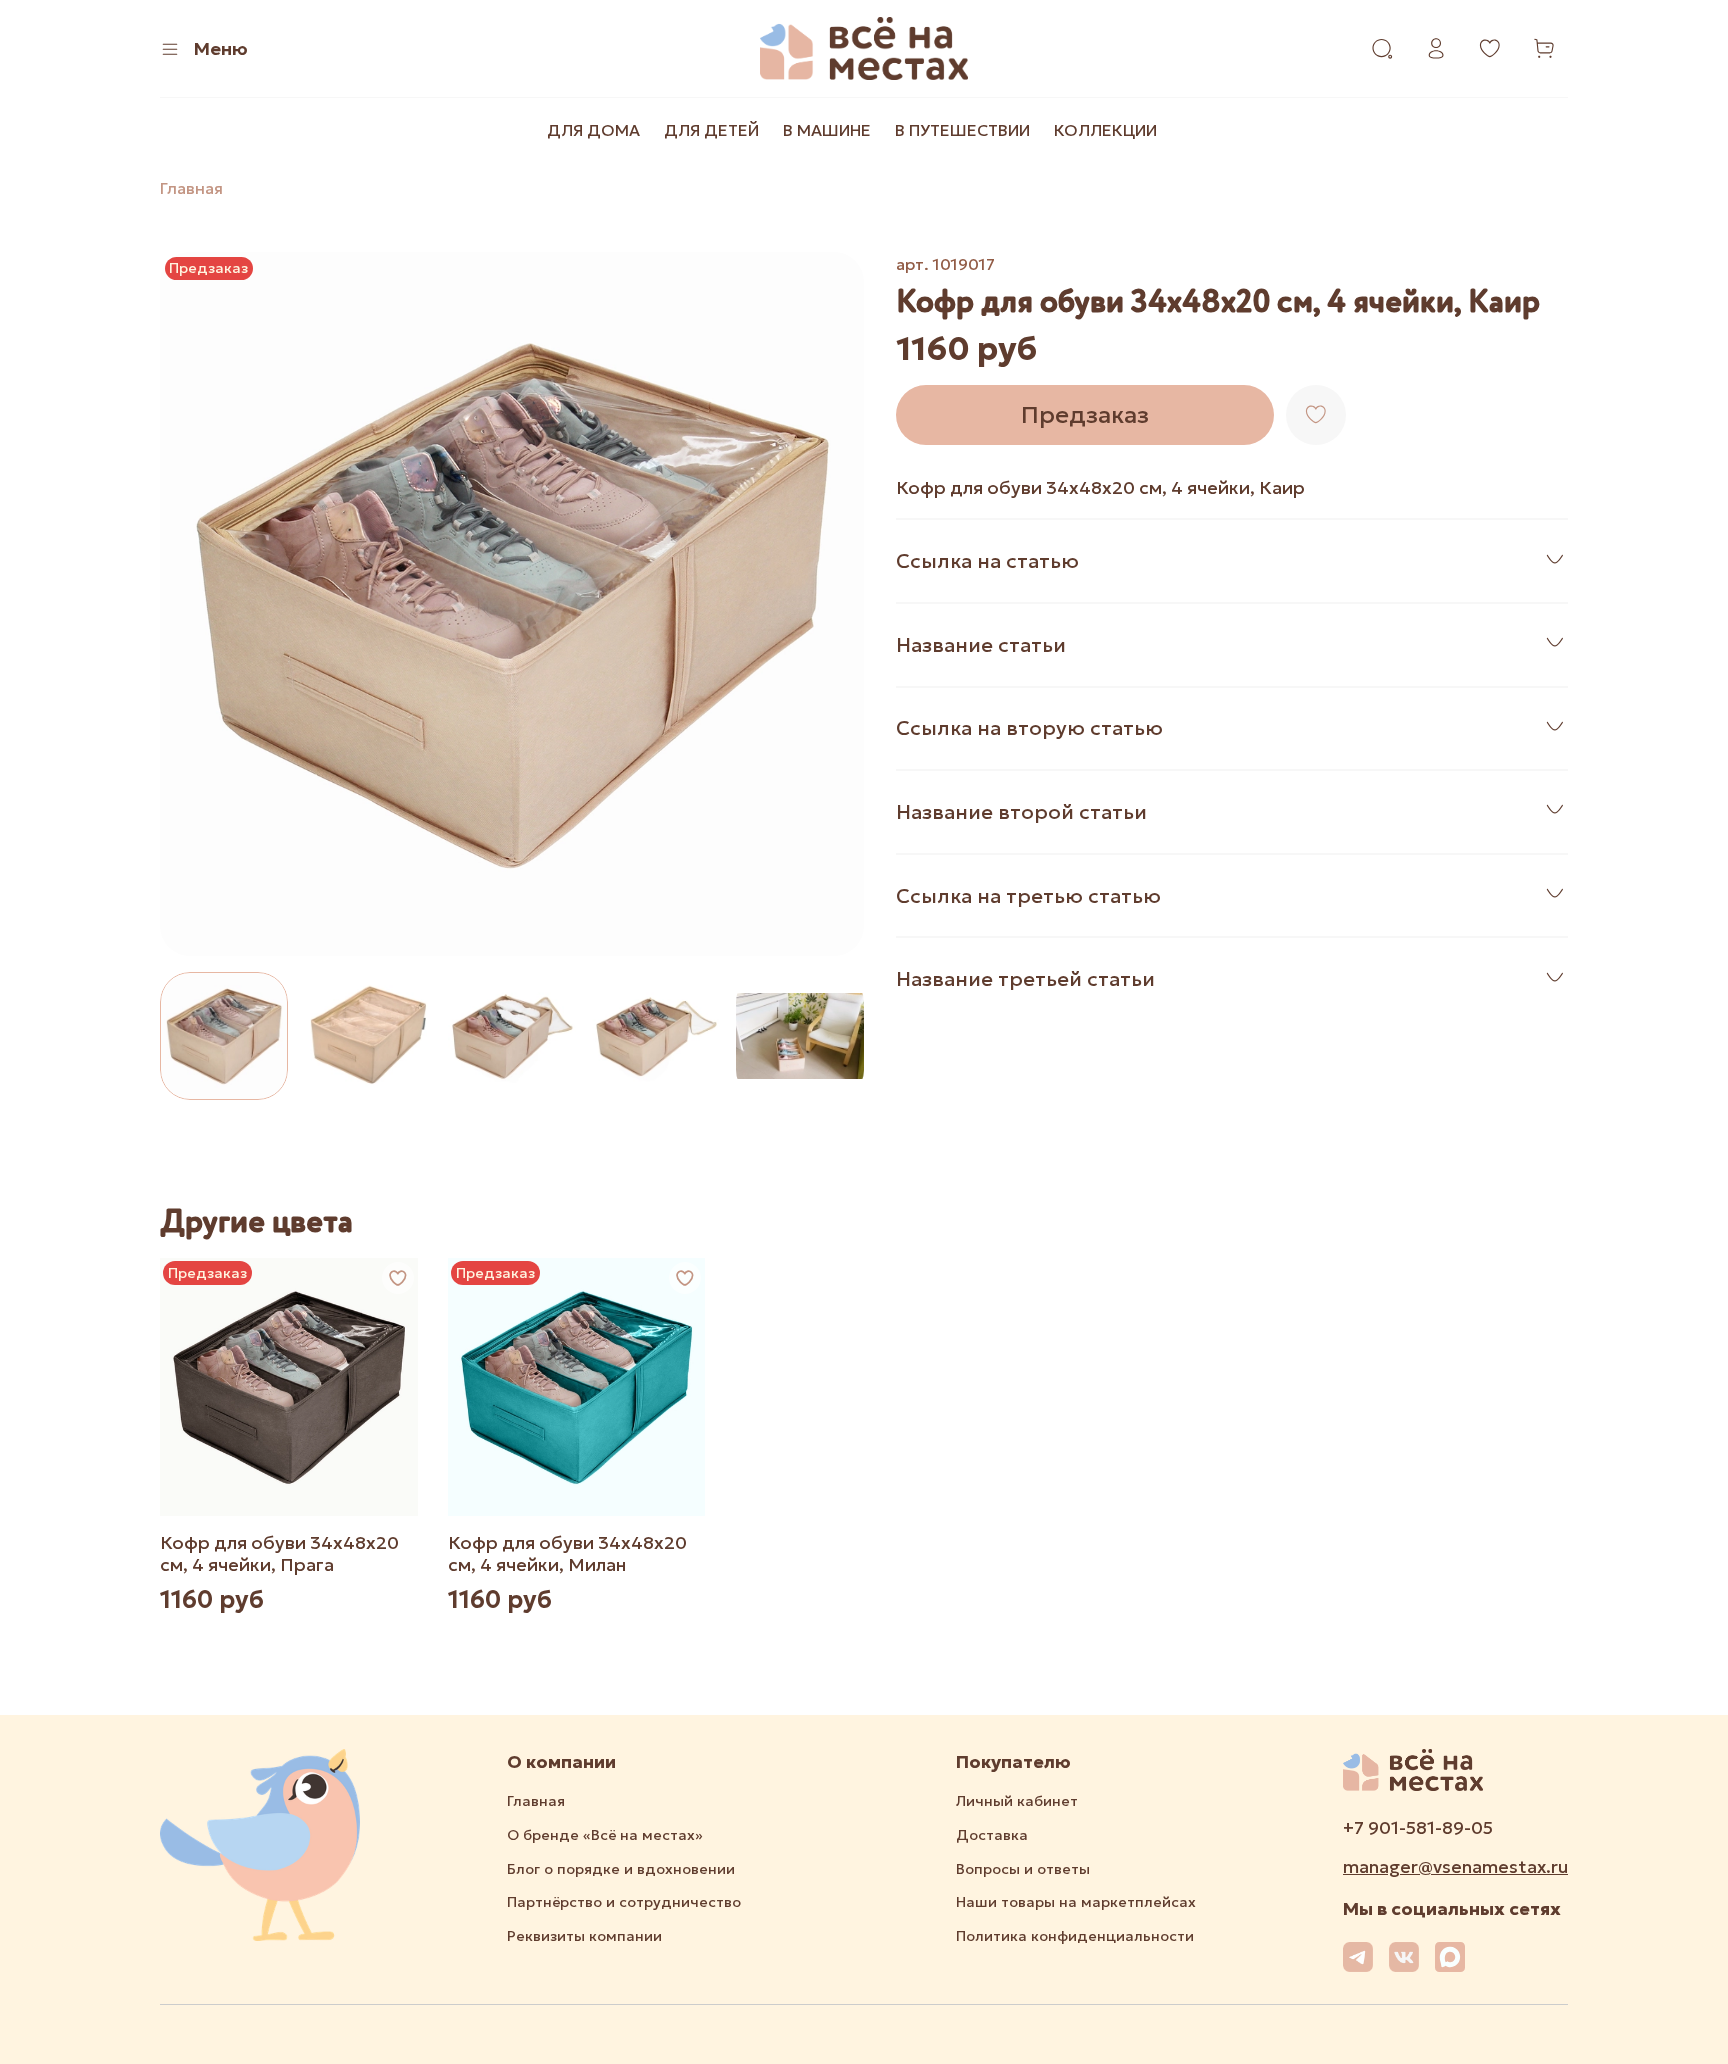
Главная (191, 188)
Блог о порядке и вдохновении (621, 1869)
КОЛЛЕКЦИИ (1105, 130)
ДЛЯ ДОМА (593, 130)
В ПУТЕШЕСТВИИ (962, 130)
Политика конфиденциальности (1075, 1936)
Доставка (992, 1835)
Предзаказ (1085, 415)
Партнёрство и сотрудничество (624, 1902)
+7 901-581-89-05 (1418, 1828)
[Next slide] (832, 604)
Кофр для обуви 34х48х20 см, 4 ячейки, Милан (567, 1554)
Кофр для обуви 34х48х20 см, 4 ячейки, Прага (279, 1554)
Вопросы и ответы (1023, 1869)
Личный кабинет (1017, 1801)
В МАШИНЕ (827, 130)
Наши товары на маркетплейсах (1076, 1902)
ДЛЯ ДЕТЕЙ (711, 130)
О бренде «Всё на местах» (605, 1835)
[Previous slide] (192, 604)
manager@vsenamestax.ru (1455, 1867)
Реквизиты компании (584, 1936)
